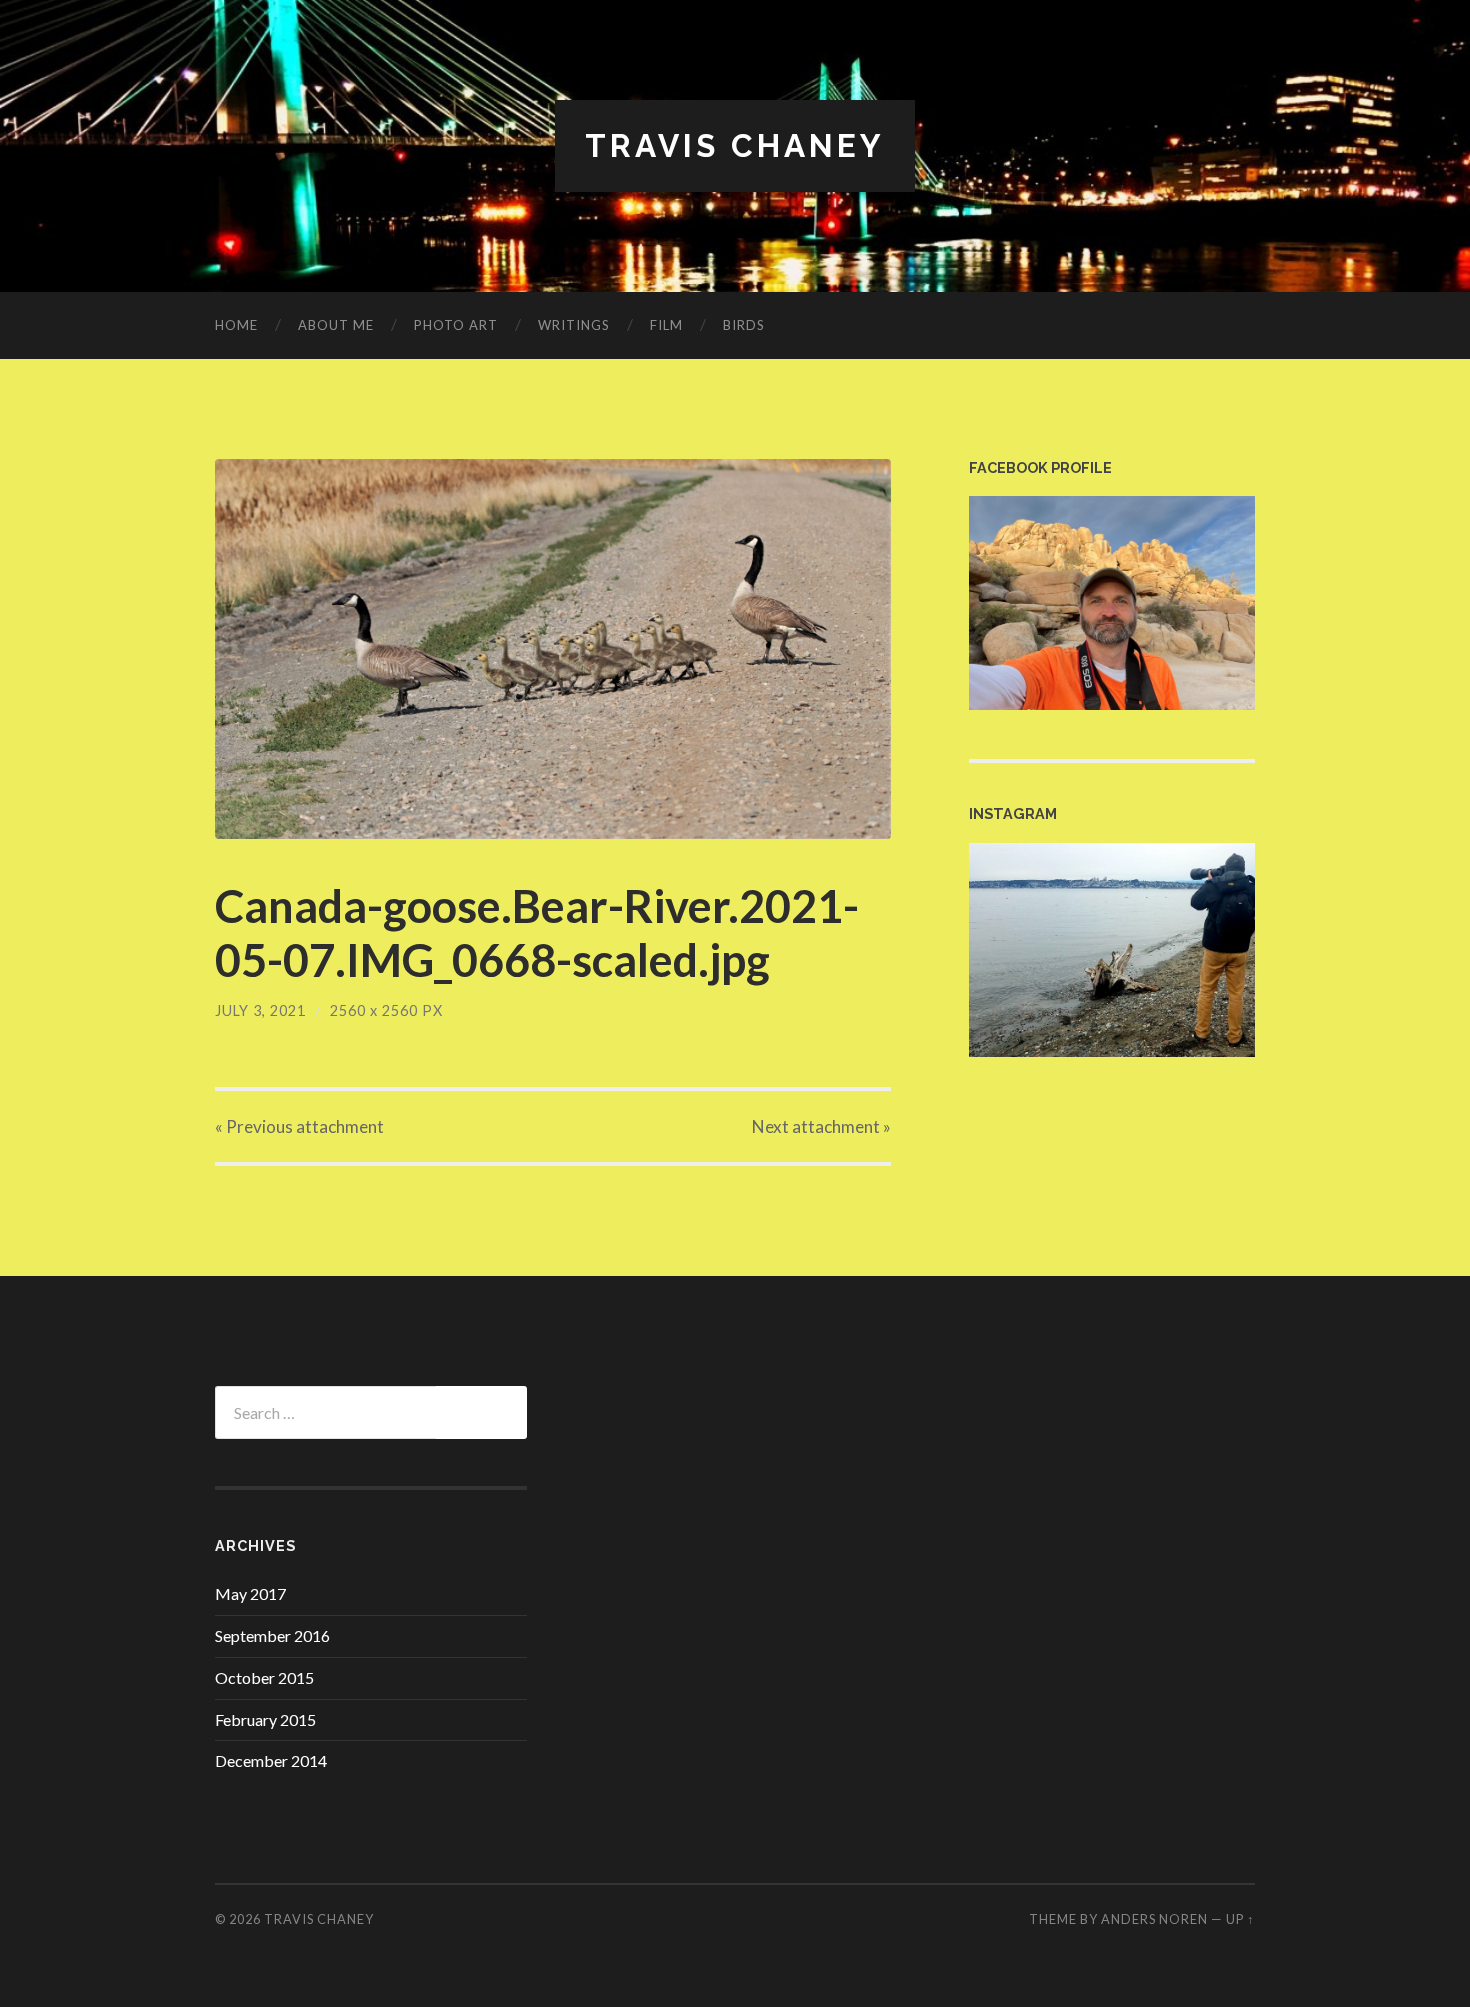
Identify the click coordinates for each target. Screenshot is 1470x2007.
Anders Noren (1154, 1919)
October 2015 (264, 1677)
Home (236, 325)
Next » (821, 1126)
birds (744, 325)
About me (336, 325)
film (666, 325)
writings (574, 325)
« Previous (299, 1126)
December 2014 (271, 1760)
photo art (456, 325)
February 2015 (265, 1719)
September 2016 (272, 1635)
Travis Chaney (735, 145)
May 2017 (250, 1593)
